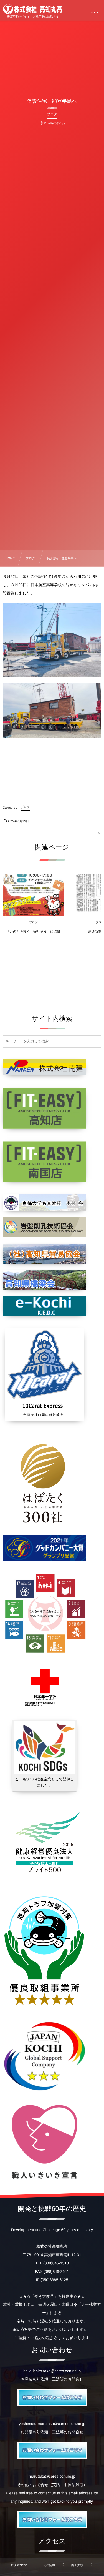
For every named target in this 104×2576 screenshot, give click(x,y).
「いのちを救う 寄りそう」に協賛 (33, 932)
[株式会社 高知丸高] (33, 9)
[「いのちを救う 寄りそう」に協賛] (33, 895)
